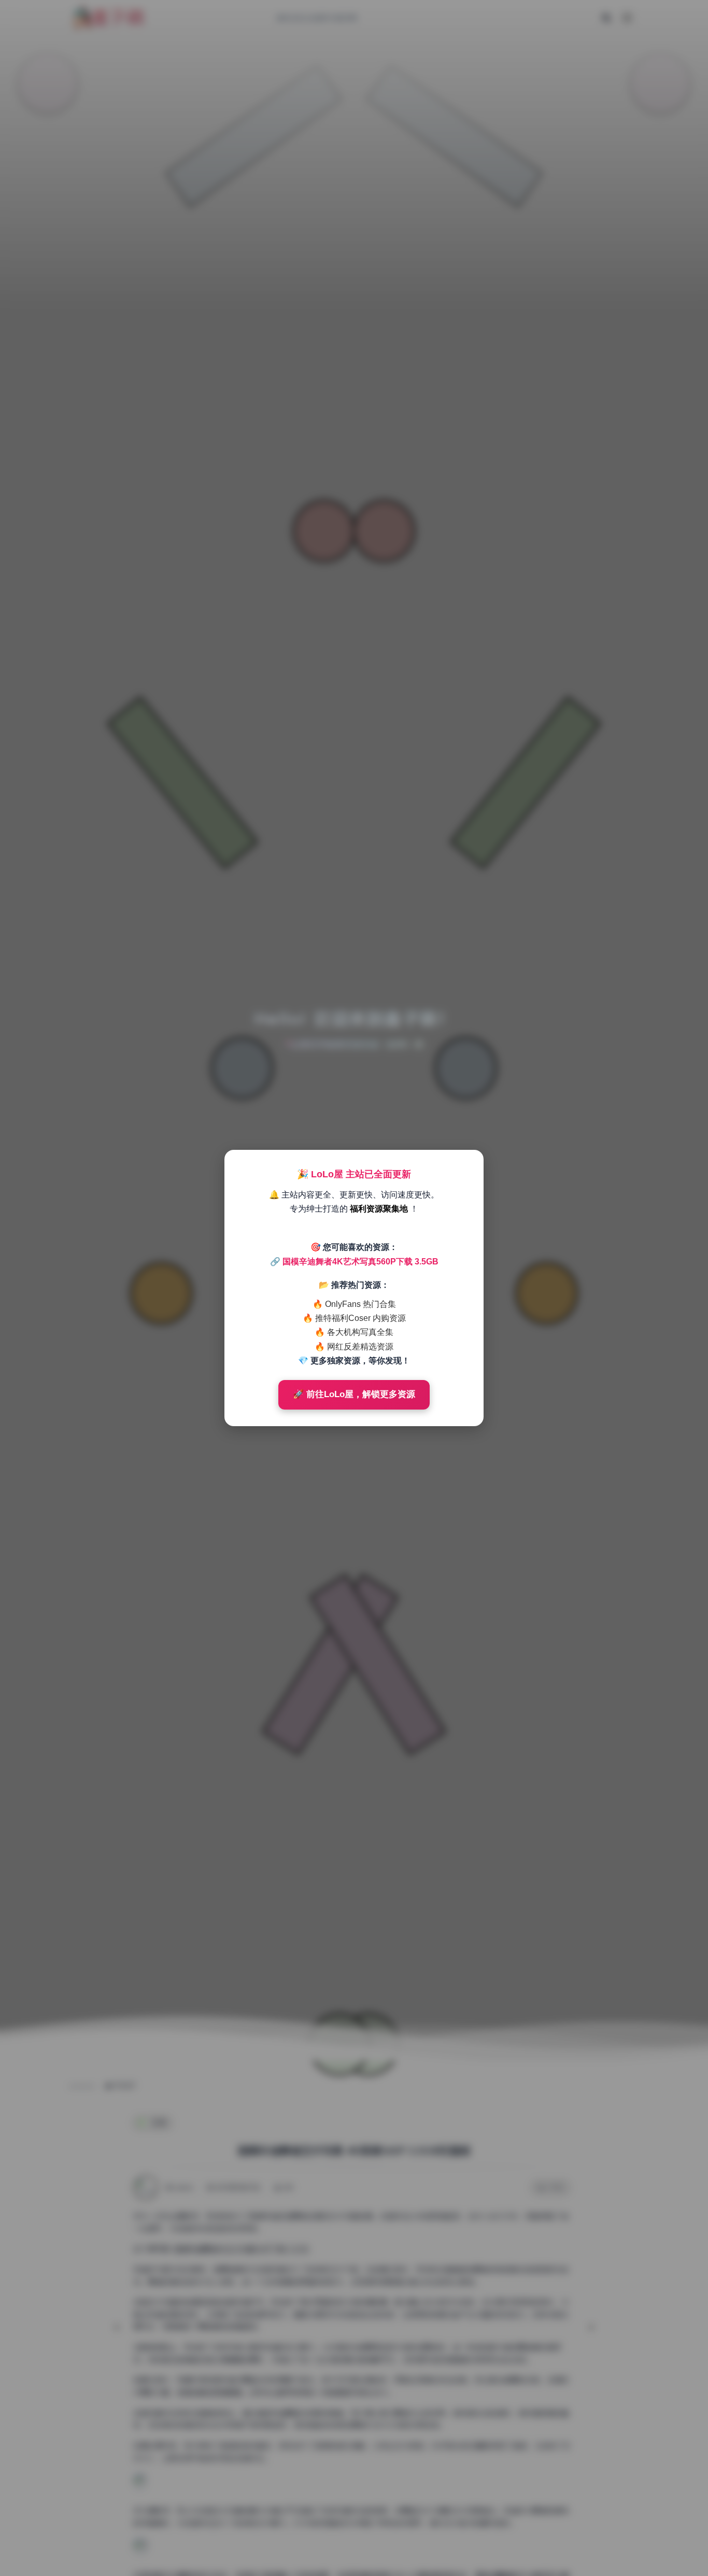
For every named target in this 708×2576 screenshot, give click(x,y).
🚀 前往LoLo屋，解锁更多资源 (354, 1394)
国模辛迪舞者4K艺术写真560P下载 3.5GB (360, 1262)
